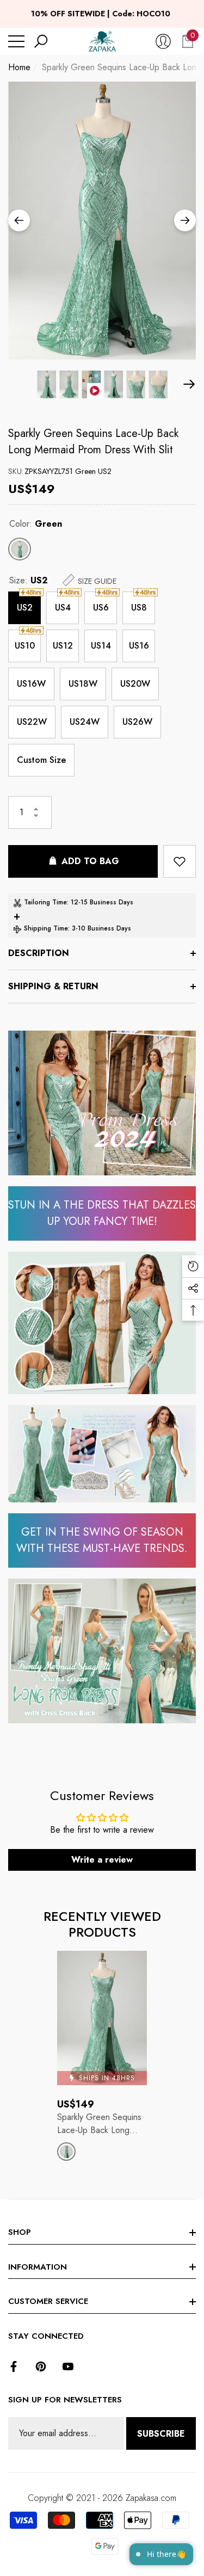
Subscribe (161, 2434)
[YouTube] (68, 2367)
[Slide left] (19, 220)
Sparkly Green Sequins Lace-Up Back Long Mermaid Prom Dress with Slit (93, 442)
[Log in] (163, 41)
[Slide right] (185, 220)
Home (19, 67)
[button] (41, 41)
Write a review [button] (102, 1860)
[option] (102, 221)
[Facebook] (14, 2367)
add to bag (90, 861)
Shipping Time (46, 928)
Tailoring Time (45, 902)
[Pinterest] (41, 2367)
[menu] (16, 41)
